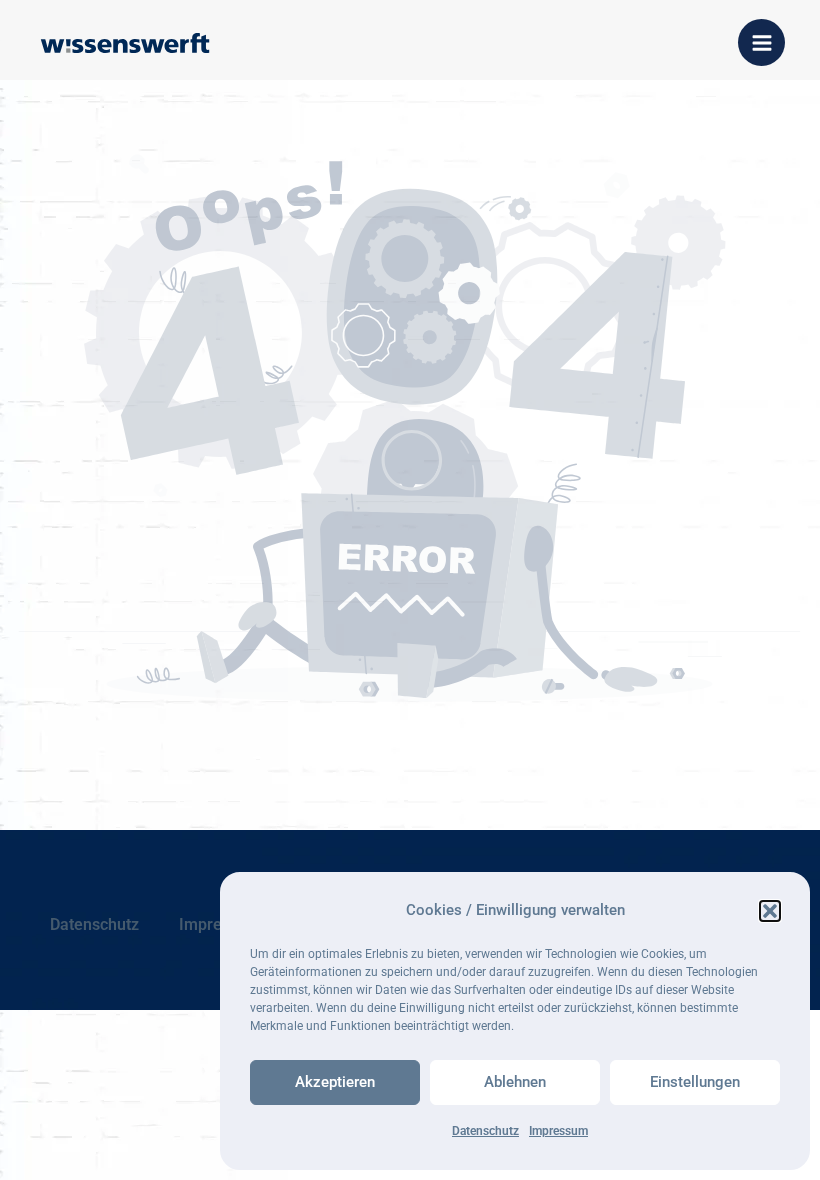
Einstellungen (695, 1082)
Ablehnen (515, 1082)
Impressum (558, 1131)
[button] (770, 911)
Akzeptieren (335, 1082)
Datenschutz (485, 1131)
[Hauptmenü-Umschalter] (761, 42)
